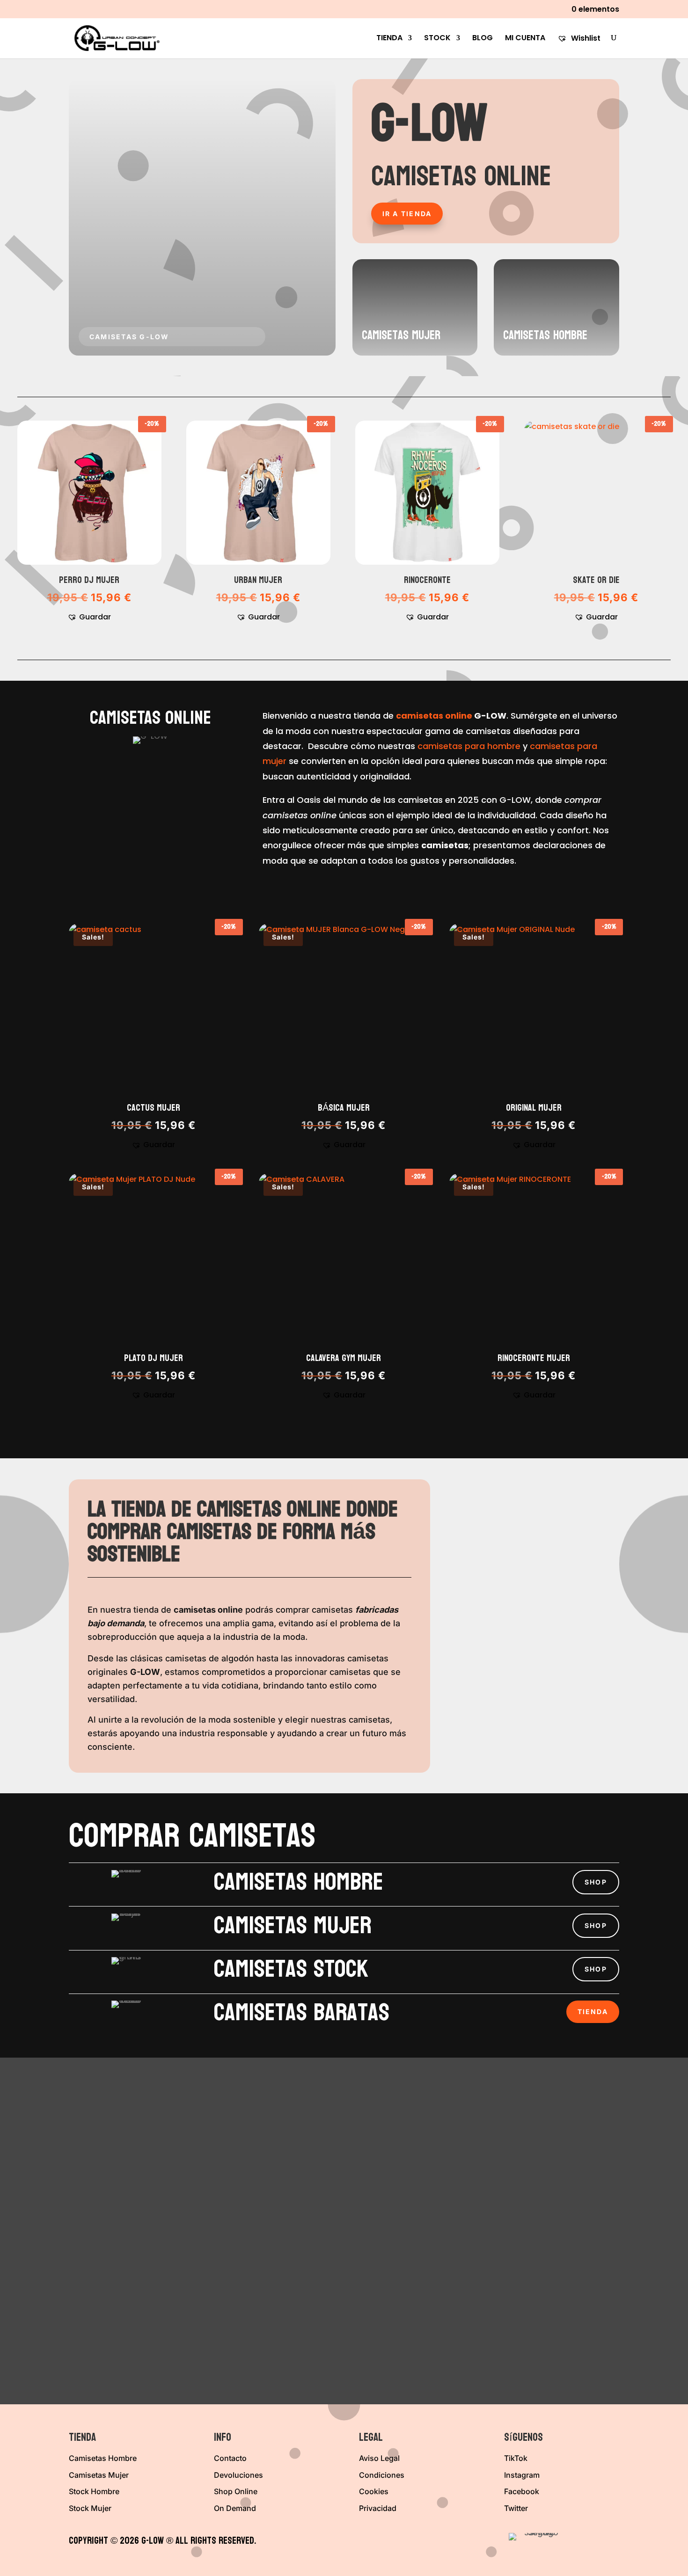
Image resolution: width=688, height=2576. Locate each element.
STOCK (437, 39)
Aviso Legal (379, 2458)
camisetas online (434, 716)
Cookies (374, 2491)
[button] (89, 617)
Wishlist (585, 39)
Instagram (522, 2475)
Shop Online (236, 2491)
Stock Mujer (90, 2508)
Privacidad (378, 2508)
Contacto (230, 2458)
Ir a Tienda (407, 214)
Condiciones (382, 2475)
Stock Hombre (94, 2491)
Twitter (516, 2508)
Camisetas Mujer (99, 2475)
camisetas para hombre (469, 746)
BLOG (483, 39)
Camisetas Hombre (103, 2458)
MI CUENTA (525, 39)
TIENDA (389, 39)
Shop (596, 1882)
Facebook (522, 2491)
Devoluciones (238, 2475)
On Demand (235, 2508)
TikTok (516, 2458)
